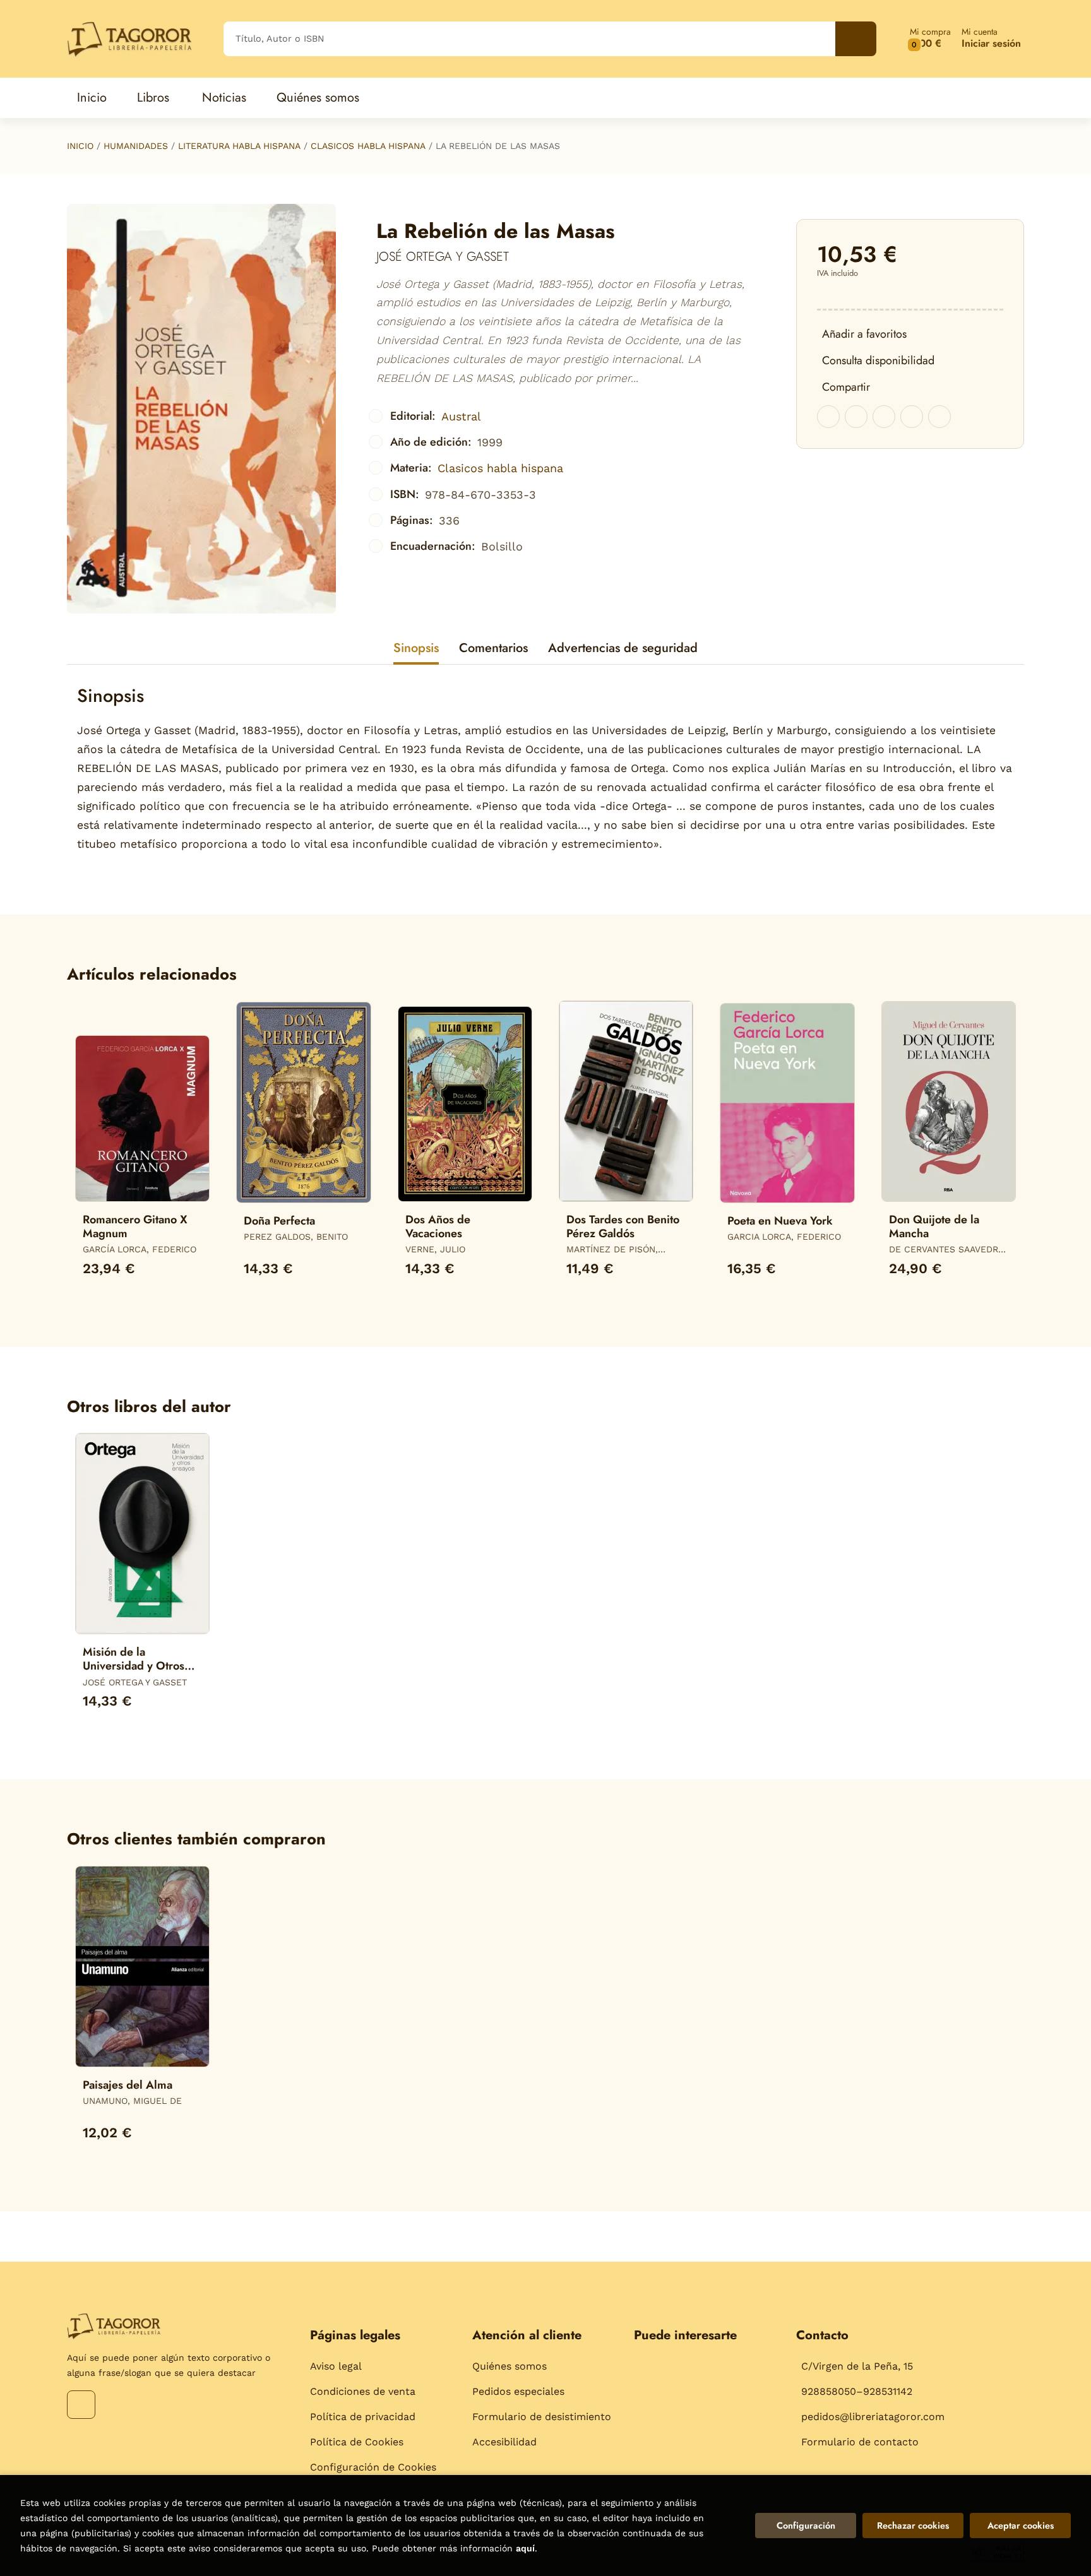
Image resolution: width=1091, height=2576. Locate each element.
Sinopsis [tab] (416, 648)
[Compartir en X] (856, 417)
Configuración (806, 2526)
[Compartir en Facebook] (828, 417)
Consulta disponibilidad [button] (878, 360)
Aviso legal (336, 2366)
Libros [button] (153, 98)
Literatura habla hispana (239, 146)
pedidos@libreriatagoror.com (873, 2417)
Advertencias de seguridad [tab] (623, 648)
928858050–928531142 (857, 2391)
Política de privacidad (363, 2417)
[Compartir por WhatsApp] (884, 417)
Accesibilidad (504, 2442)
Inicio (80, 146)
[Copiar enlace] (939, 417)
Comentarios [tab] (493, 648)
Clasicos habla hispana (368, 146)
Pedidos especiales (518, 2391)
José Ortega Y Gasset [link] (443, 257)
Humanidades (136, 146)
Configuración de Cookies (373, 2467)
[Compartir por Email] (912, 417)
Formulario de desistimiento (542, 2417)
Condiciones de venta (363, 2391)
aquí (525, 2548)
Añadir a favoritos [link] (864, 334)
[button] (930, 39)
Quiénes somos (510, 2366)
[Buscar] (856, 39)
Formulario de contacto (860, 2442)
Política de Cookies (357, 2442)
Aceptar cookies (1021, 2526)
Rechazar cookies (913, 2526)
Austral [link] (461, 416)
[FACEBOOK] (81, 2405)
